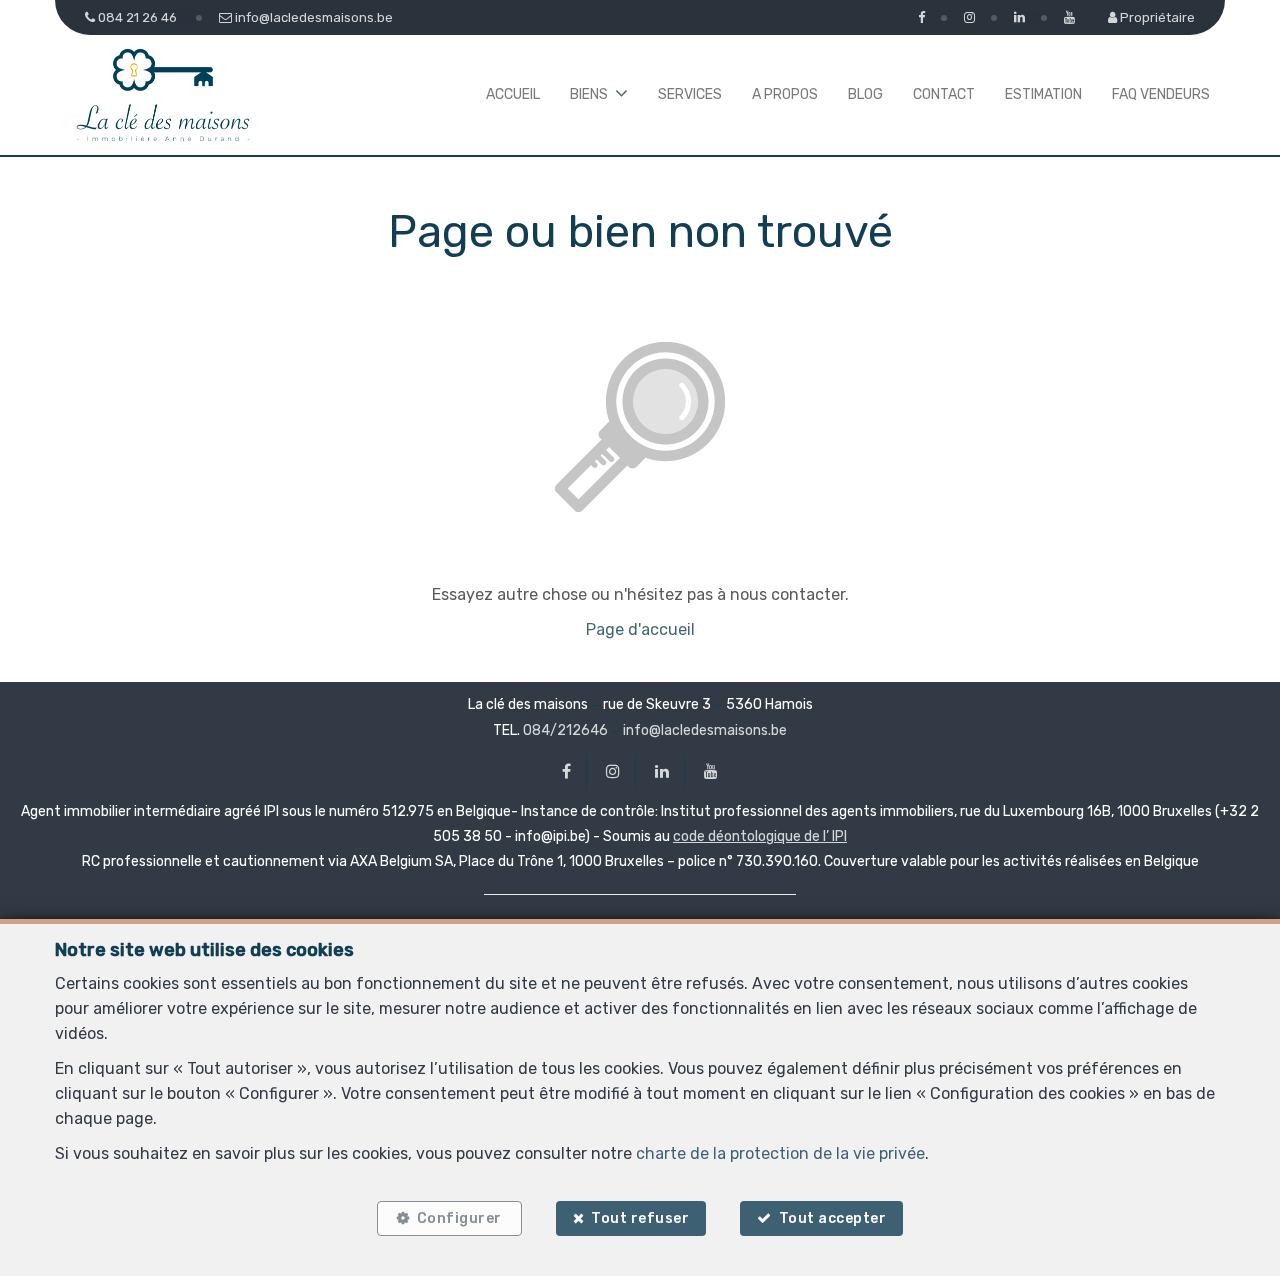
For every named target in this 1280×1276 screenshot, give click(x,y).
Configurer (459, 1218)
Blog (865, 94)
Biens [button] (589, 94)
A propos (785, 94)
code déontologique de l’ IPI (760, 836)
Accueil (513, 94)
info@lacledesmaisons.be (705, 730)
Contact (944, 94)
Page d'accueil (640, 629)
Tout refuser (640, 1218)
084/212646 (565, 730)
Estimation (1043, 94)
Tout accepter (833, 1218)
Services (690, 94)
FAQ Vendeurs (1161, 94)
